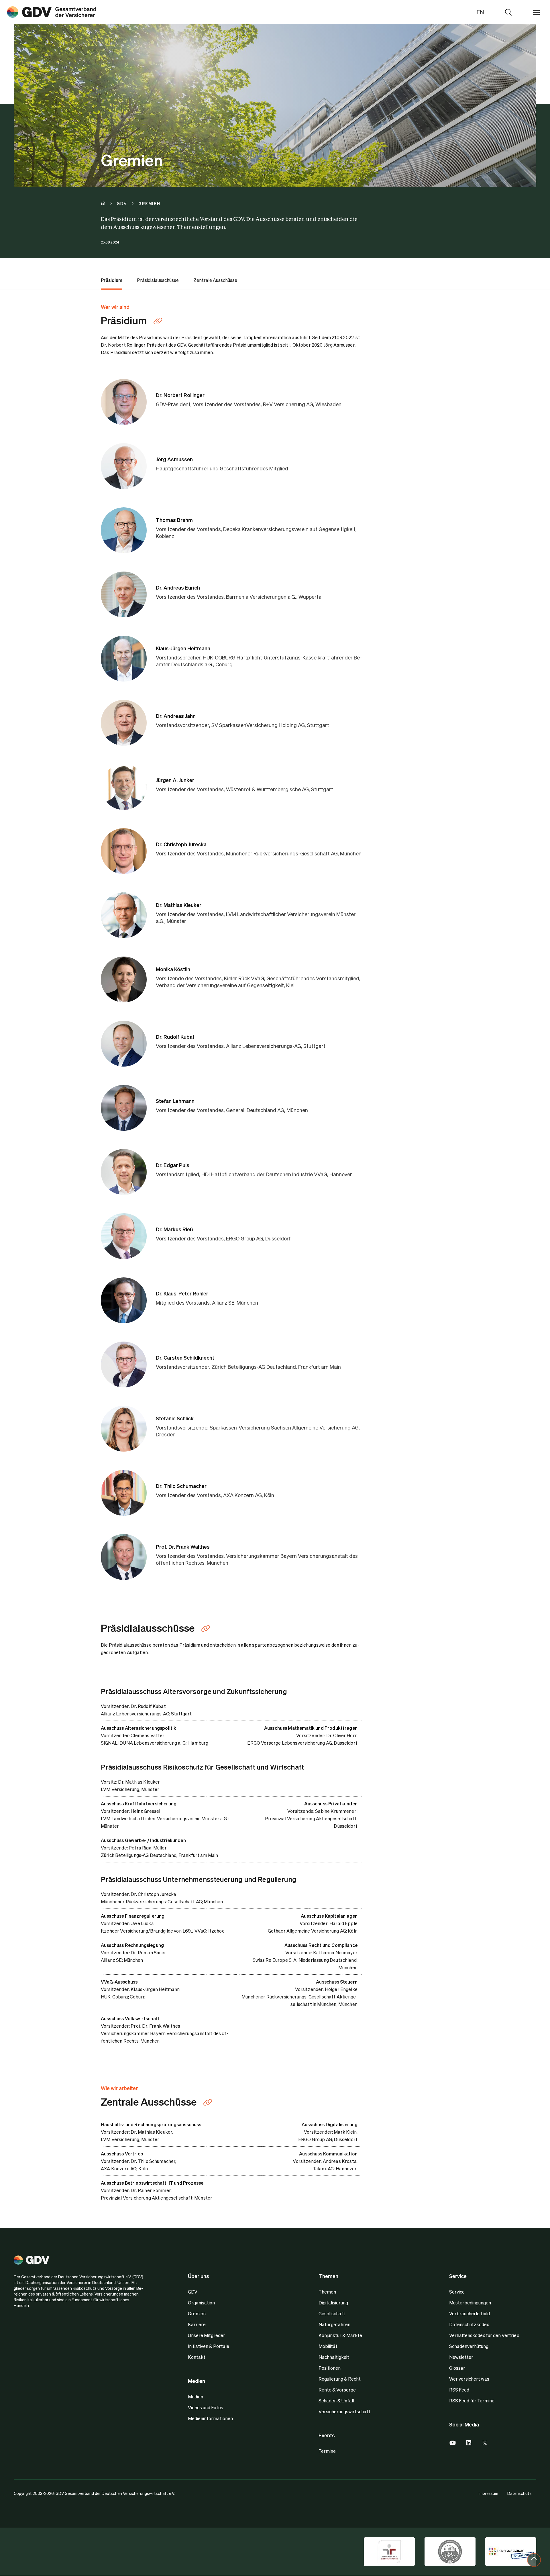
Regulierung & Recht (340, 2379)
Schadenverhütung (469, 2346)
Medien (196, 2397)
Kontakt (197, 2357)
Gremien (197, 2313)
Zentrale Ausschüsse (215, 280)
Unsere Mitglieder (207, 2335)
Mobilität (328, 2346)
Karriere (197, 2324)
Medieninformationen (210, 2418)
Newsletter (461, 2357)
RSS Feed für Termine (472, 2401)
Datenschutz (519, 2493)
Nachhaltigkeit (334, 2357)
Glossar (457, 2368)
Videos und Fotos (206, 2407)
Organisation (201, 2303)
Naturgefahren (334, 2324)
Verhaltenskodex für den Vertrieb (484, 2335)
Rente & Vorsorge (337, 2390)
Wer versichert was (469, 2379)
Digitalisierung (333, 2303)
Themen (327, 2292)
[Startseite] (109, 203)
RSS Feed (459, 2390)
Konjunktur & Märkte (340, 2335)
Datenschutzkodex (469, 2324)
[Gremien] (52, 12)
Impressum (488, 2493)
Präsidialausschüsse (158, 280)
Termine (327, 2451)
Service (457, 2292)
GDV (193, 2292)
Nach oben (534, 2560)
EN (480, 12)
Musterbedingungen (470, 2303)
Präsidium (112, 280)
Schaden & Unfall (336, 2401)
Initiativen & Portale (209, 2346)
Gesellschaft (332, 2313)
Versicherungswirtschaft (344, 2411)
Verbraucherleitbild (470, 2313)
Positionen (330, 2368)
